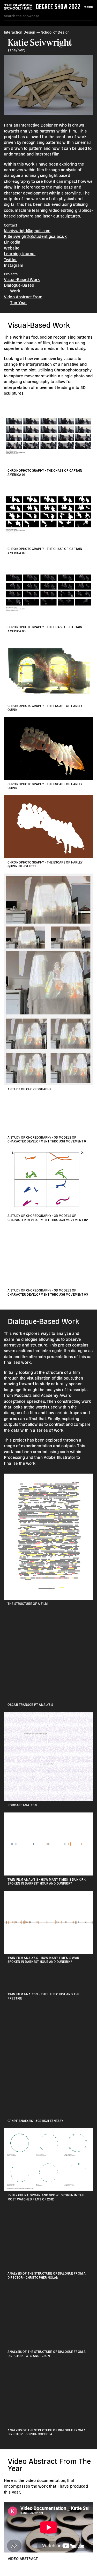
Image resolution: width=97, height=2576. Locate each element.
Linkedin (12, 242)
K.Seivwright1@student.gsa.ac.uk (35, 236)
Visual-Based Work (22, 279)
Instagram (14, 265)
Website (12, 248)
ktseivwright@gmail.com (27, 230)
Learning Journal (20, 253)
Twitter (10, 259)
